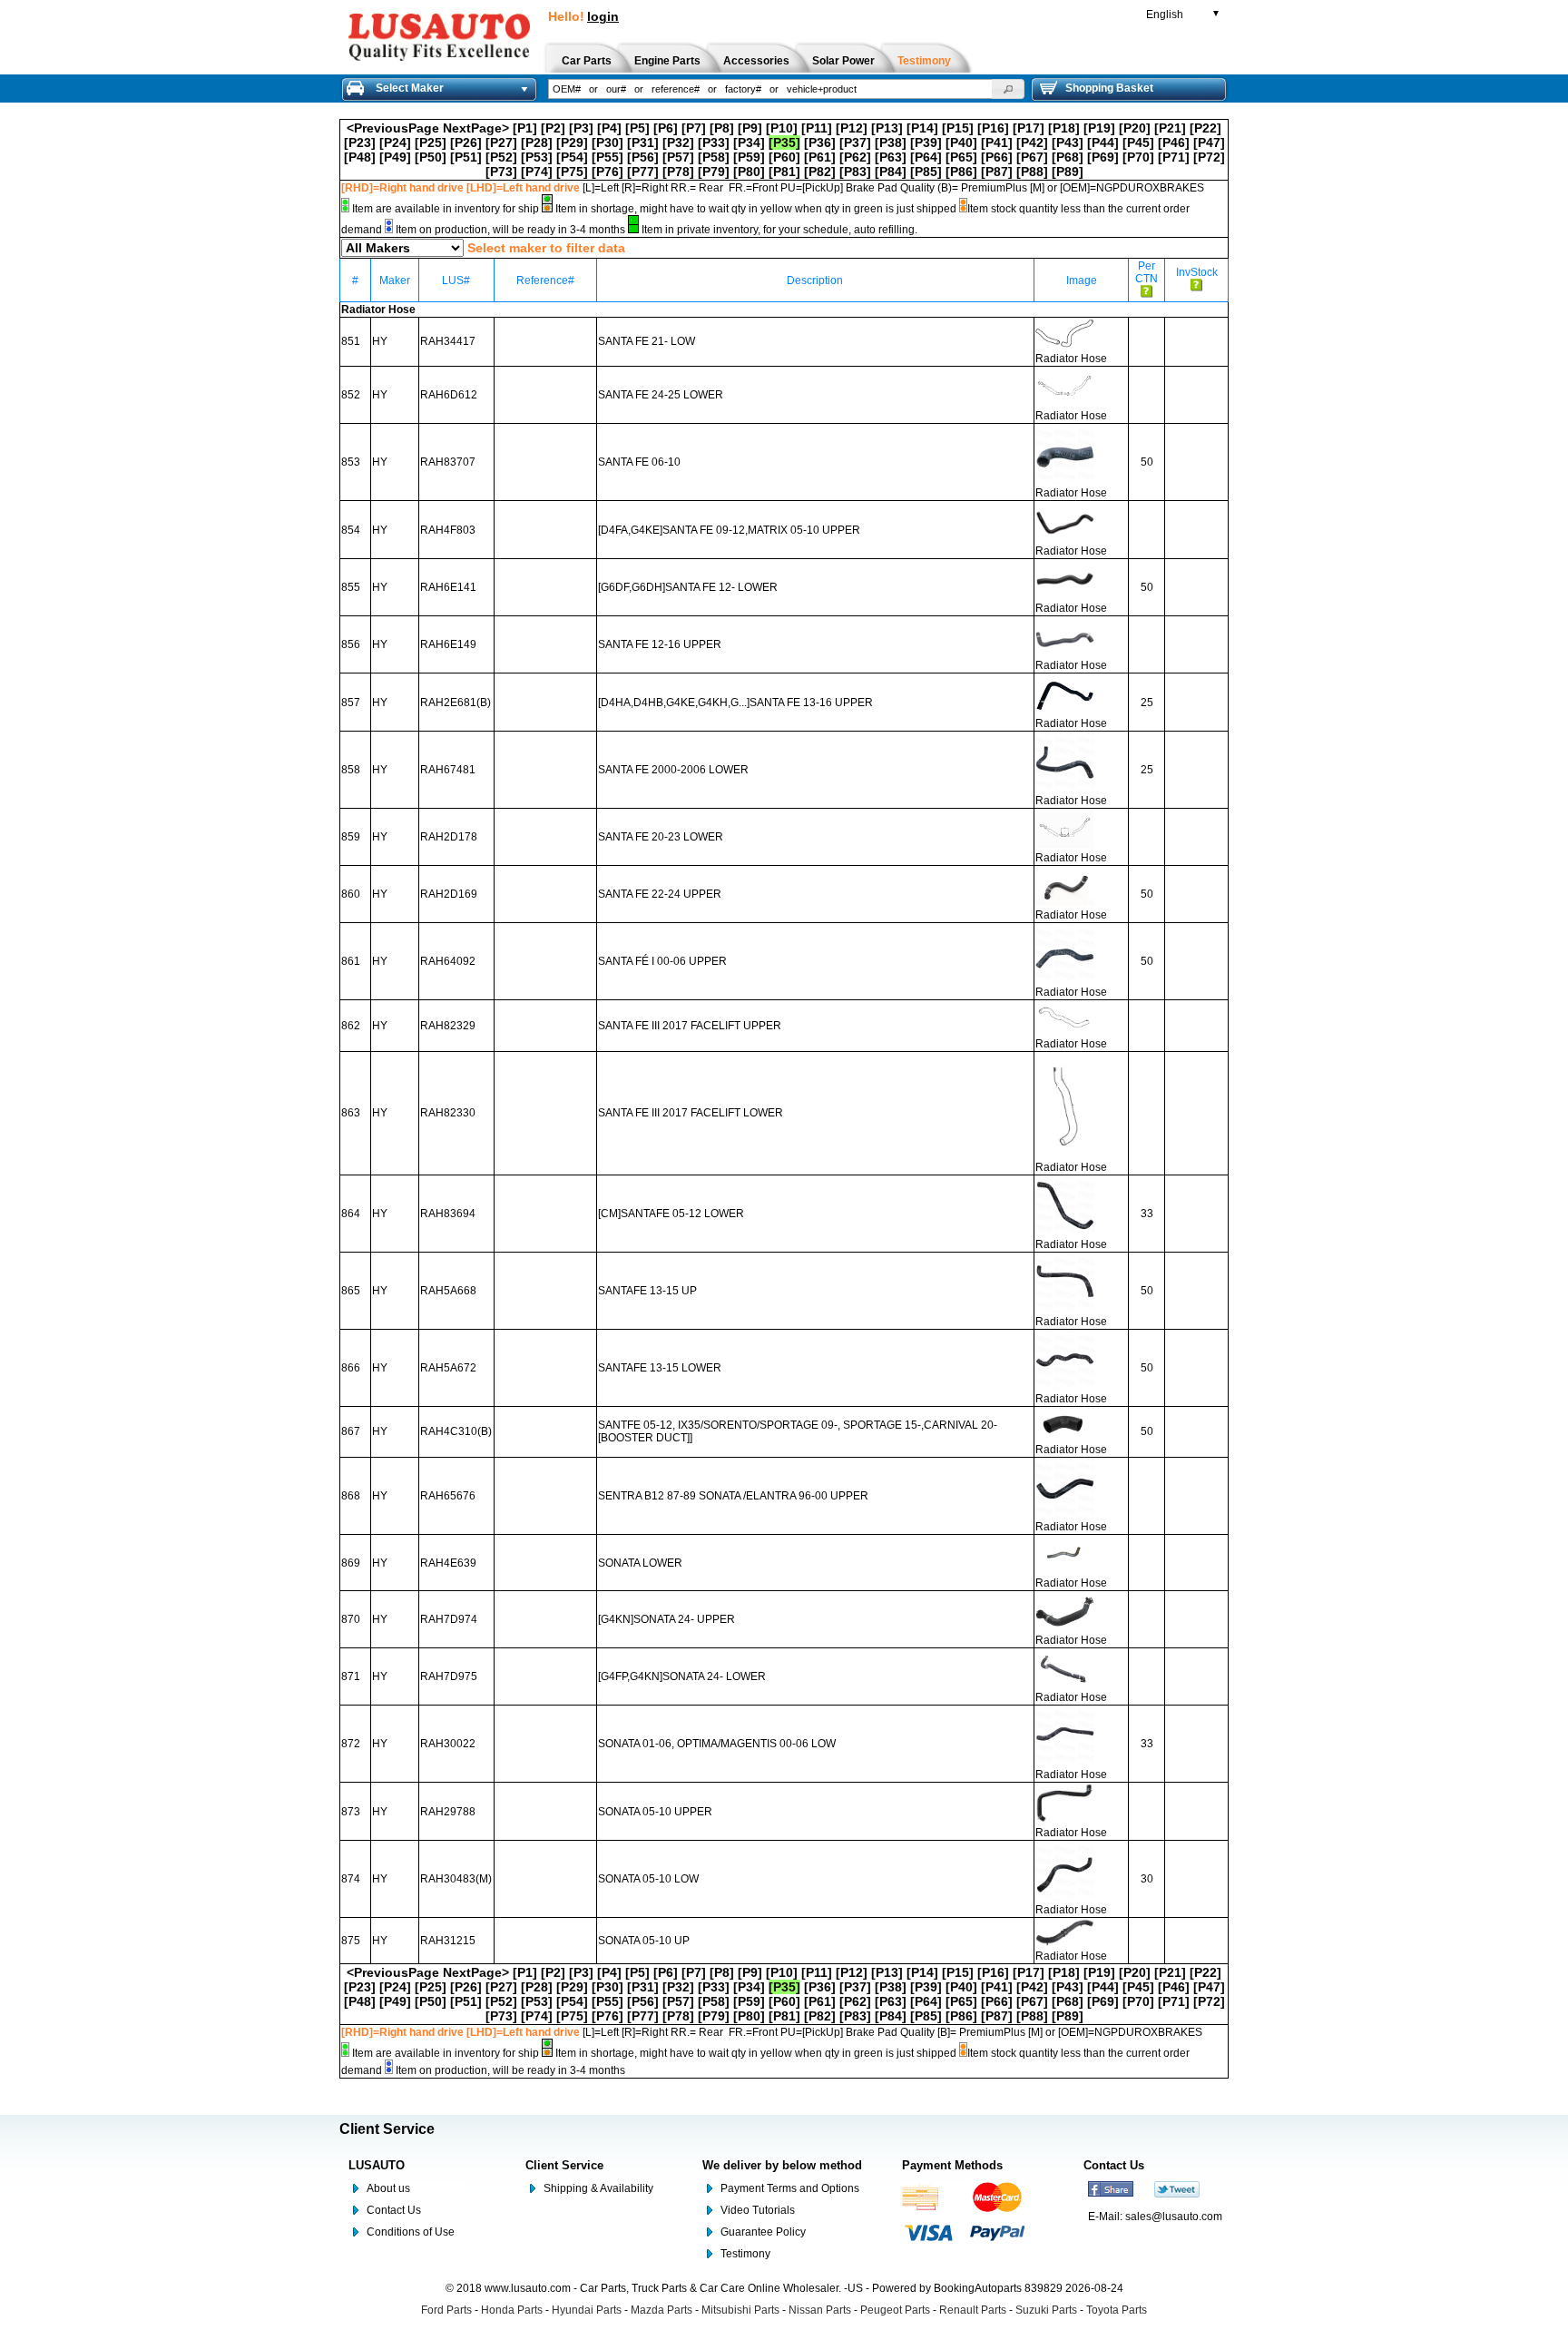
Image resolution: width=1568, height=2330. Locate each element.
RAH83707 (448, 462)
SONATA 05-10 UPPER (655, 1812)
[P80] (749, 172)
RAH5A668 (448, 1291)
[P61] (820, 157)
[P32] (678, 143)
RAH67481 (448, 770)
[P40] (961, 143)
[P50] (431, 157)
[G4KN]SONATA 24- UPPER (666, 1619)
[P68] (1068, 157)
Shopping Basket (1109, 88)
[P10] (782, 128)
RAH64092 (448, 961)
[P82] (820, 172)
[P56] (643, 157)
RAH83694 (448, 1214)
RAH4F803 (448, 530)
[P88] (1032, 172)
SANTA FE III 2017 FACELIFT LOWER (691, 1113)
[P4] (609, 128)
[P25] (431, 143)
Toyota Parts (1117, 2310)
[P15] (958, 128)
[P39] (926, 143)
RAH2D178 (449, 837)
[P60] (784, 157)
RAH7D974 (449, 1619)
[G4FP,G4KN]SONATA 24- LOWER (682, 1676)
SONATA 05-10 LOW (648, 1879)
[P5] (637, 128)
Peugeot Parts (895, 2310)
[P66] (997, 157)
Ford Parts (446, 2310)
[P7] (694, 128)
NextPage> (476, 128)
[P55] (608, 157)
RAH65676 (448, 1496)
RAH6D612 (449, 395)
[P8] (722, 128)
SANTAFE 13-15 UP (647, 1291)
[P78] (678, 172)
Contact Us (394, 2210)
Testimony (745, 2254)
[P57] (678, 157)
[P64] (926, 157)
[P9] (750, 128)
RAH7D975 (449, 1676)
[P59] (749, 157)
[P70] (1138, 157)
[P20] (1135, 128)
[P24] (395, 143)
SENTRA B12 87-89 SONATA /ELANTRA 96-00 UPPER (733, 1496)
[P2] (553, 128)
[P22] (1205, 128)
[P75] (572, 172)
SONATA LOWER (640, 1563)
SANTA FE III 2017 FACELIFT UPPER (690, 1026)
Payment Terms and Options (790, 2188)
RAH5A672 (448, 1368)
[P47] (1209, 143)
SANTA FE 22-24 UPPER (660, 894)
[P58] (714, 157)
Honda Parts (512, 2310)
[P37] (855, 143)
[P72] (1209, 157)
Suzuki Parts (1046, 2310)
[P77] (643, 172)
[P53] (537, 157)
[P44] (1103, 143)
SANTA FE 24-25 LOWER (661, 395)
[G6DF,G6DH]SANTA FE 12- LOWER (688, 587)
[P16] (993, 128)
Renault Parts (973, 2310)
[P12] (852, 128)
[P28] (537, 143)
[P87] (997, 172)
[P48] (360, 157)
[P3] (581, 128)
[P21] (1170, 128)
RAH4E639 (448, 1563)
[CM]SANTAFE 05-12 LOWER (671, 1214)
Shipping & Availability (598, 2188)
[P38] (891, 143)
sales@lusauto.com (1174, 2217)
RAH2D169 (449, 894)
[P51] (466, 157)
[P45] (1138, 143)
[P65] (961, 157)
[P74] (537, 172)
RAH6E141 (448, 587)
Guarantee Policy (763, 2232)
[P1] (525, 128)
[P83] (855, 172)
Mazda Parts (661, 2310)
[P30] (608, 143)
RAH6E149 (448, 644)
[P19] (1099, 128)
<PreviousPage (393, 128)
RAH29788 (448, 1812)
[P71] (1174, 157)
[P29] (572, 143)
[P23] (360, 143)
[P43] (1068, 143)
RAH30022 (448, 1744)
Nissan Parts (820, 2310)
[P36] (820, 143)
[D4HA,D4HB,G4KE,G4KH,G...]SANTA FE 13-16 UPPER (735, 703)
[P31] (643, 143)
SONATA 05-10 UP (644, 1941)
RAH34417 (448, 341)
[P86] (961, 172)
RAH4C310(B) (456, 1431)
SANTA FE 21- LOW (647, 341)
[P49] (395, 157)
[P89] (1068, 172)
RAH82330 (448, 1113)
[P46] (1174, 143)
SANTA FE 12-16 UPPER (660, 644)
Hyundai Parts (587, 2310)
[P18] (1064, 128)
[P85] (926, 172)
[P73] (501, 172)
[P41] (997, 143)
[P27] (501, 143)
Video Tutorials (758, 2210)
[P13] (887, 128)
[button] (1008, 89)
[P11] (817, 128)
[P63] (891, 157)
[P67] (1032, 157)
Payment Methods (952, 2165)
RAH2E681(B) (456, 703)
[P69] (1103, 157)
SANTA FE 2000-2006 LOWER (673, 770)
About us (388, 2188)
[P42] (1032, 143)
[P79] (714, 172)
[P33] (714, 143)
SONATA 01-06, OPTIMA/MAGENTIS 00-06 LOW (717, 1744)
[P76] (608, 172)
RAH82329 (448, 1026)
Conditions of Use (411, 2232)
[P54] (572, 157)
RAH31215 (448, 1941)
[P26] (466, 143)
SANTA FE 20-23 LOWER (661, 837)
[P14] (922, 128)
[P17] (1029, 128)
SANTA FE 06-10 (639, 462)
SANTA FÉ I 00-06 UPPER (662, 961)
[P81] (784, 172)
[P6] (666, 128)
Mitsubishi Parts (740, 2310)
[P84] (891, 172)
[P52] (501, 157)
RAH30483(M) (456, 1879)
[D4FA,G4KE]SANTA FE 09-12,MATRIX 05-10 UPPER (729, 530)
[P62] (855, 157)
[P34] (749, 143)
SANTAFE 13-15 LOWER (660, 1368)
